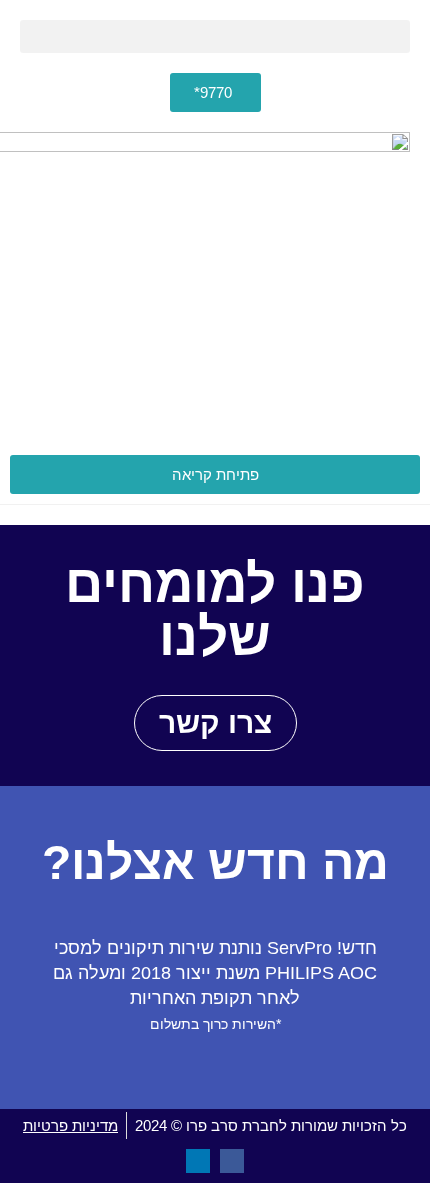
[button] (215, 36)
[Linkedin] (198, 1161)
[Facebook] (232, 1161)
